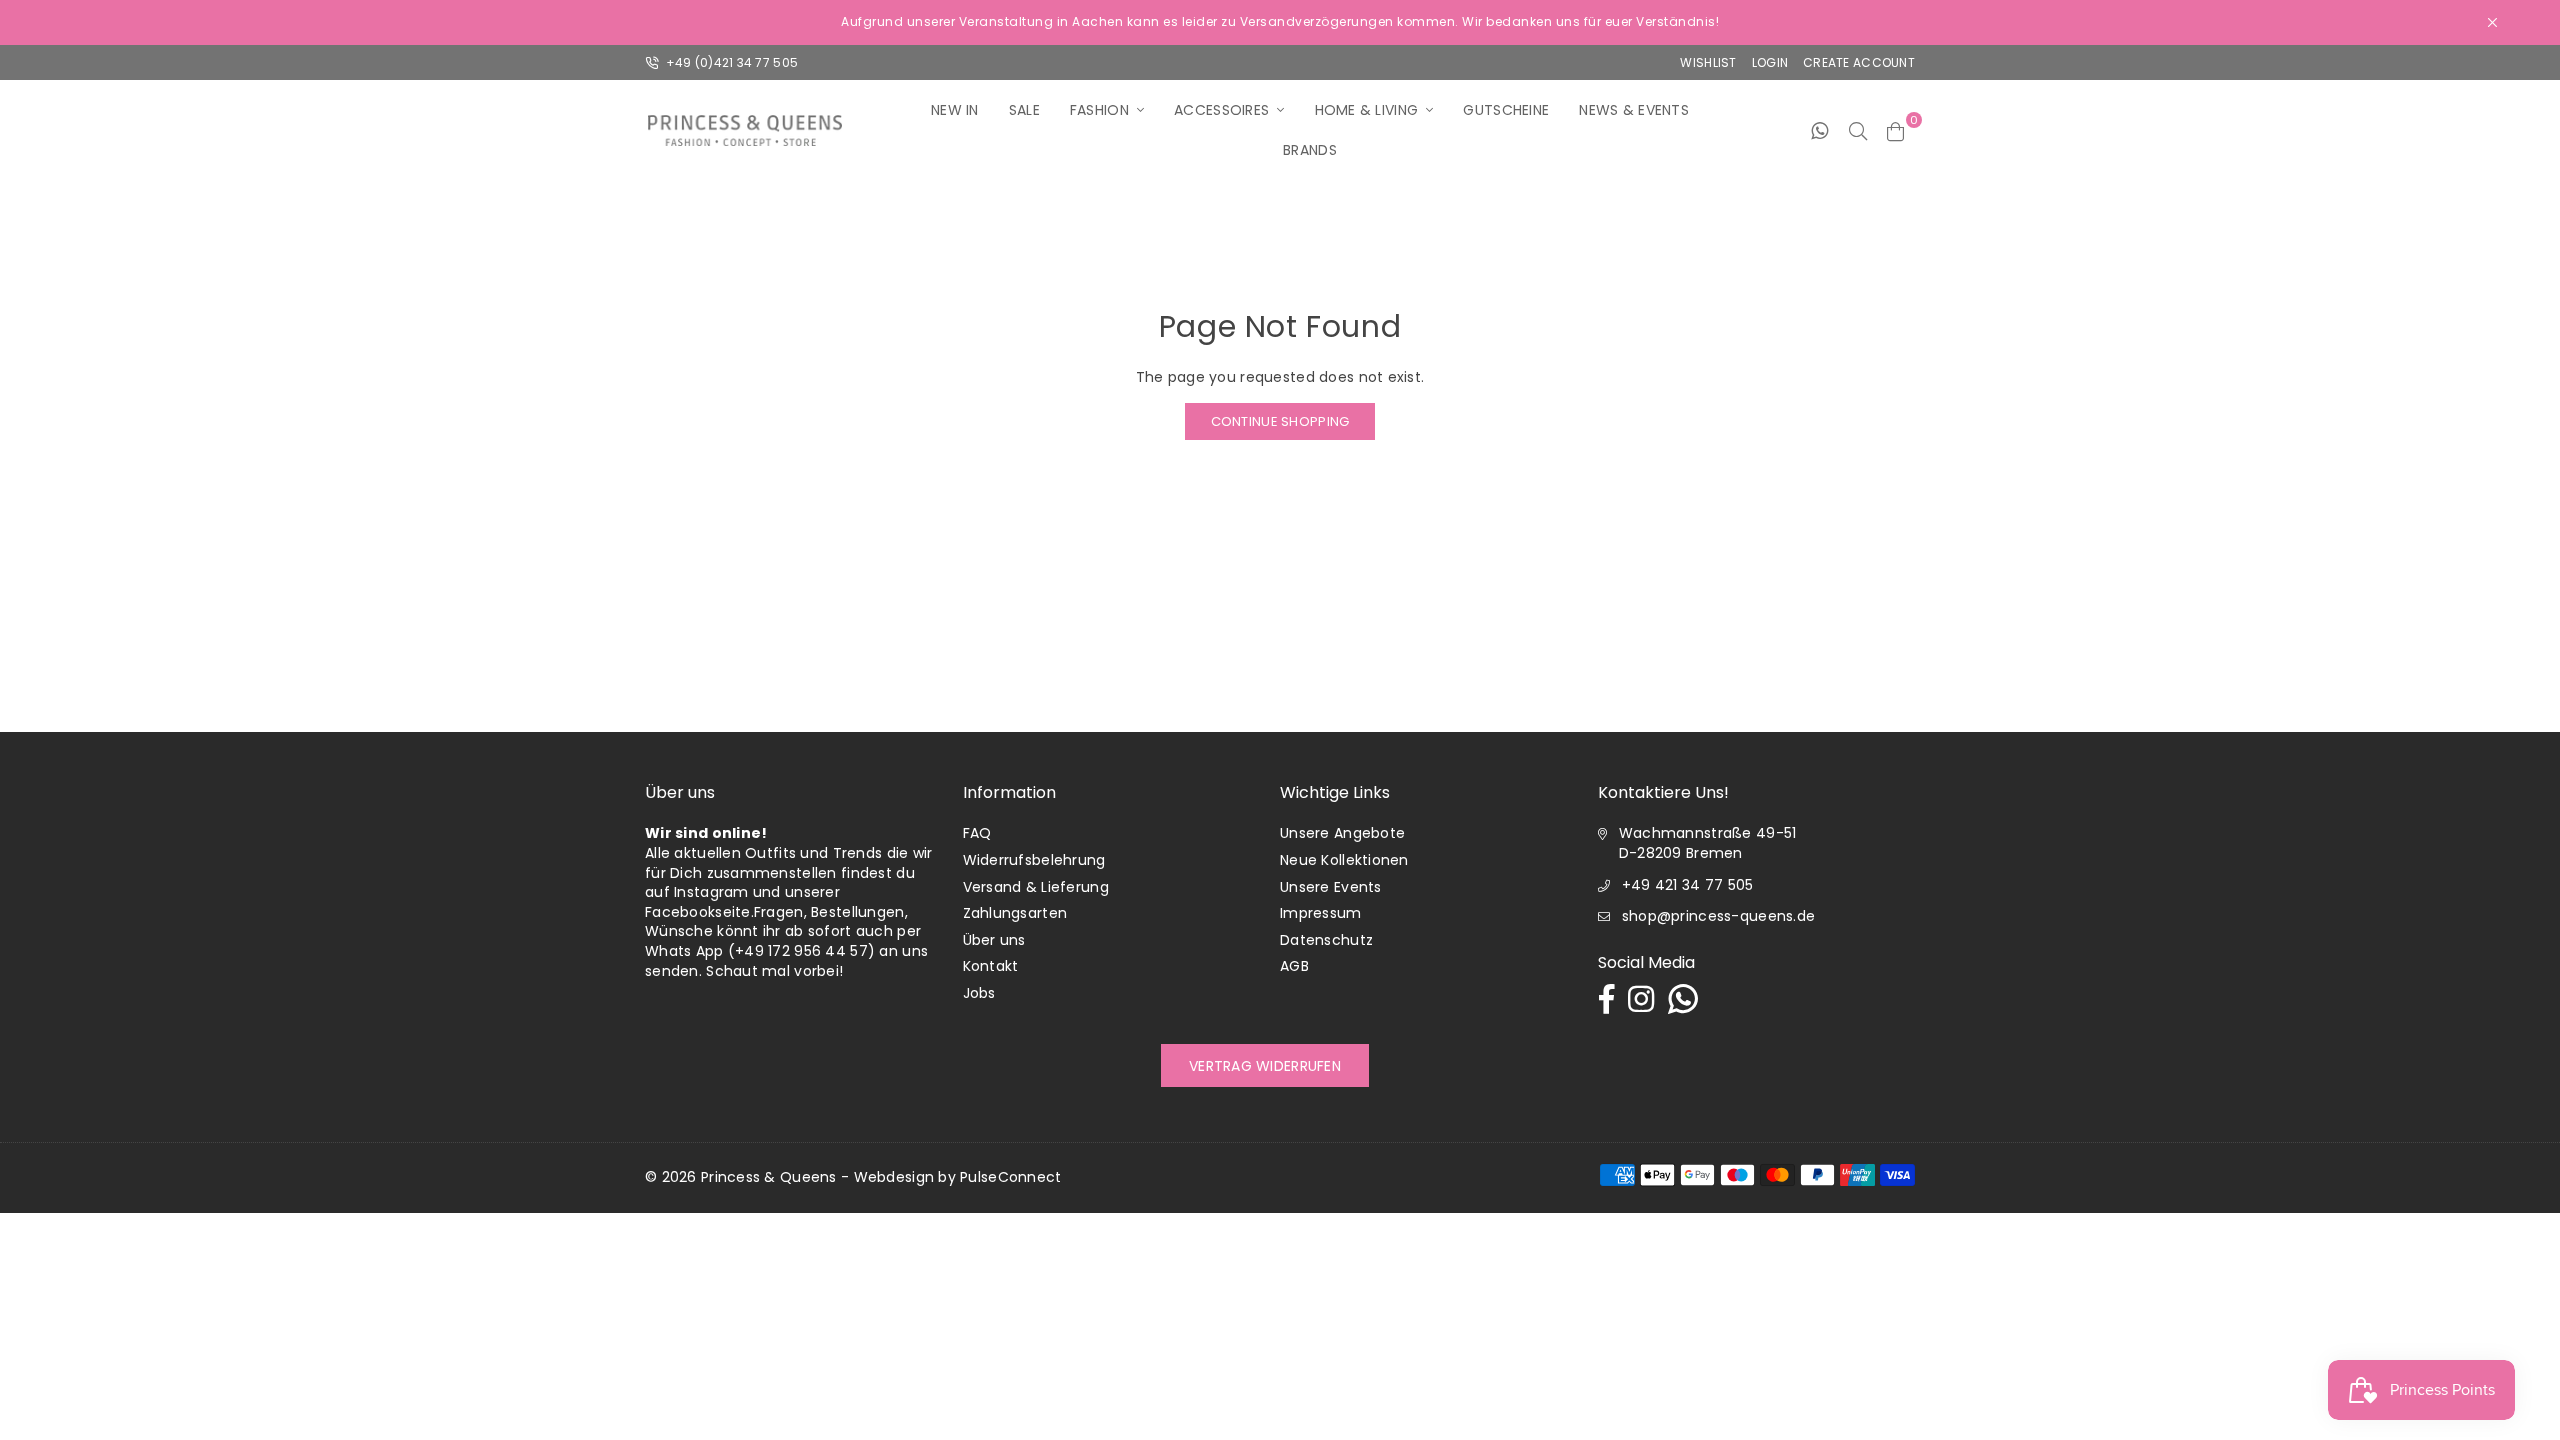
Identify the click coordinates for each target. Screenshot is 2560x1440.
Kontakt (991, 966)
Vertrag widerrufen (1265, 1066)
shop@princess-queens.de (1718, 916)
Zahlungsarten (1015, 913)
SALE (1024, 110)
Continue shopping (1280, 421)
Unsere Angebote (1342, 833)
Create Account (1859, 62)
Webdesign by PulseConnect (958, 1177)
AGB (1294, 966)
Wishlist (1708, 62)
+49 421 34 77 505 (1688, 885)
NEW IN (955, 110)
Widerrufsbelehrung (1034, 860)
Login (1770, 62)
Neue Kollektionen (1344, 860)
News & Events (1634, 110)
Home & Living (1367, 110)
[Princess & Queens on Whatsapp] (1819, 130)
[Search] (1858, 130)
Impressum (1321, 913)
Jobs (979, 993)
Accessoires (1221, 110)
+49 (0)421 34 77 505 (730, 62)
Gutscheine (1506, 110)
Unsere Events (1331, 887)
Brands (1310, 150)
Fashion (1099, 110)
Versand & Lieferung (1036, 887)
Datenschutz (1326, 940)
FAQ (977, 833)
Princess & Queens (769, 1177)
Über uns (994, 940)
